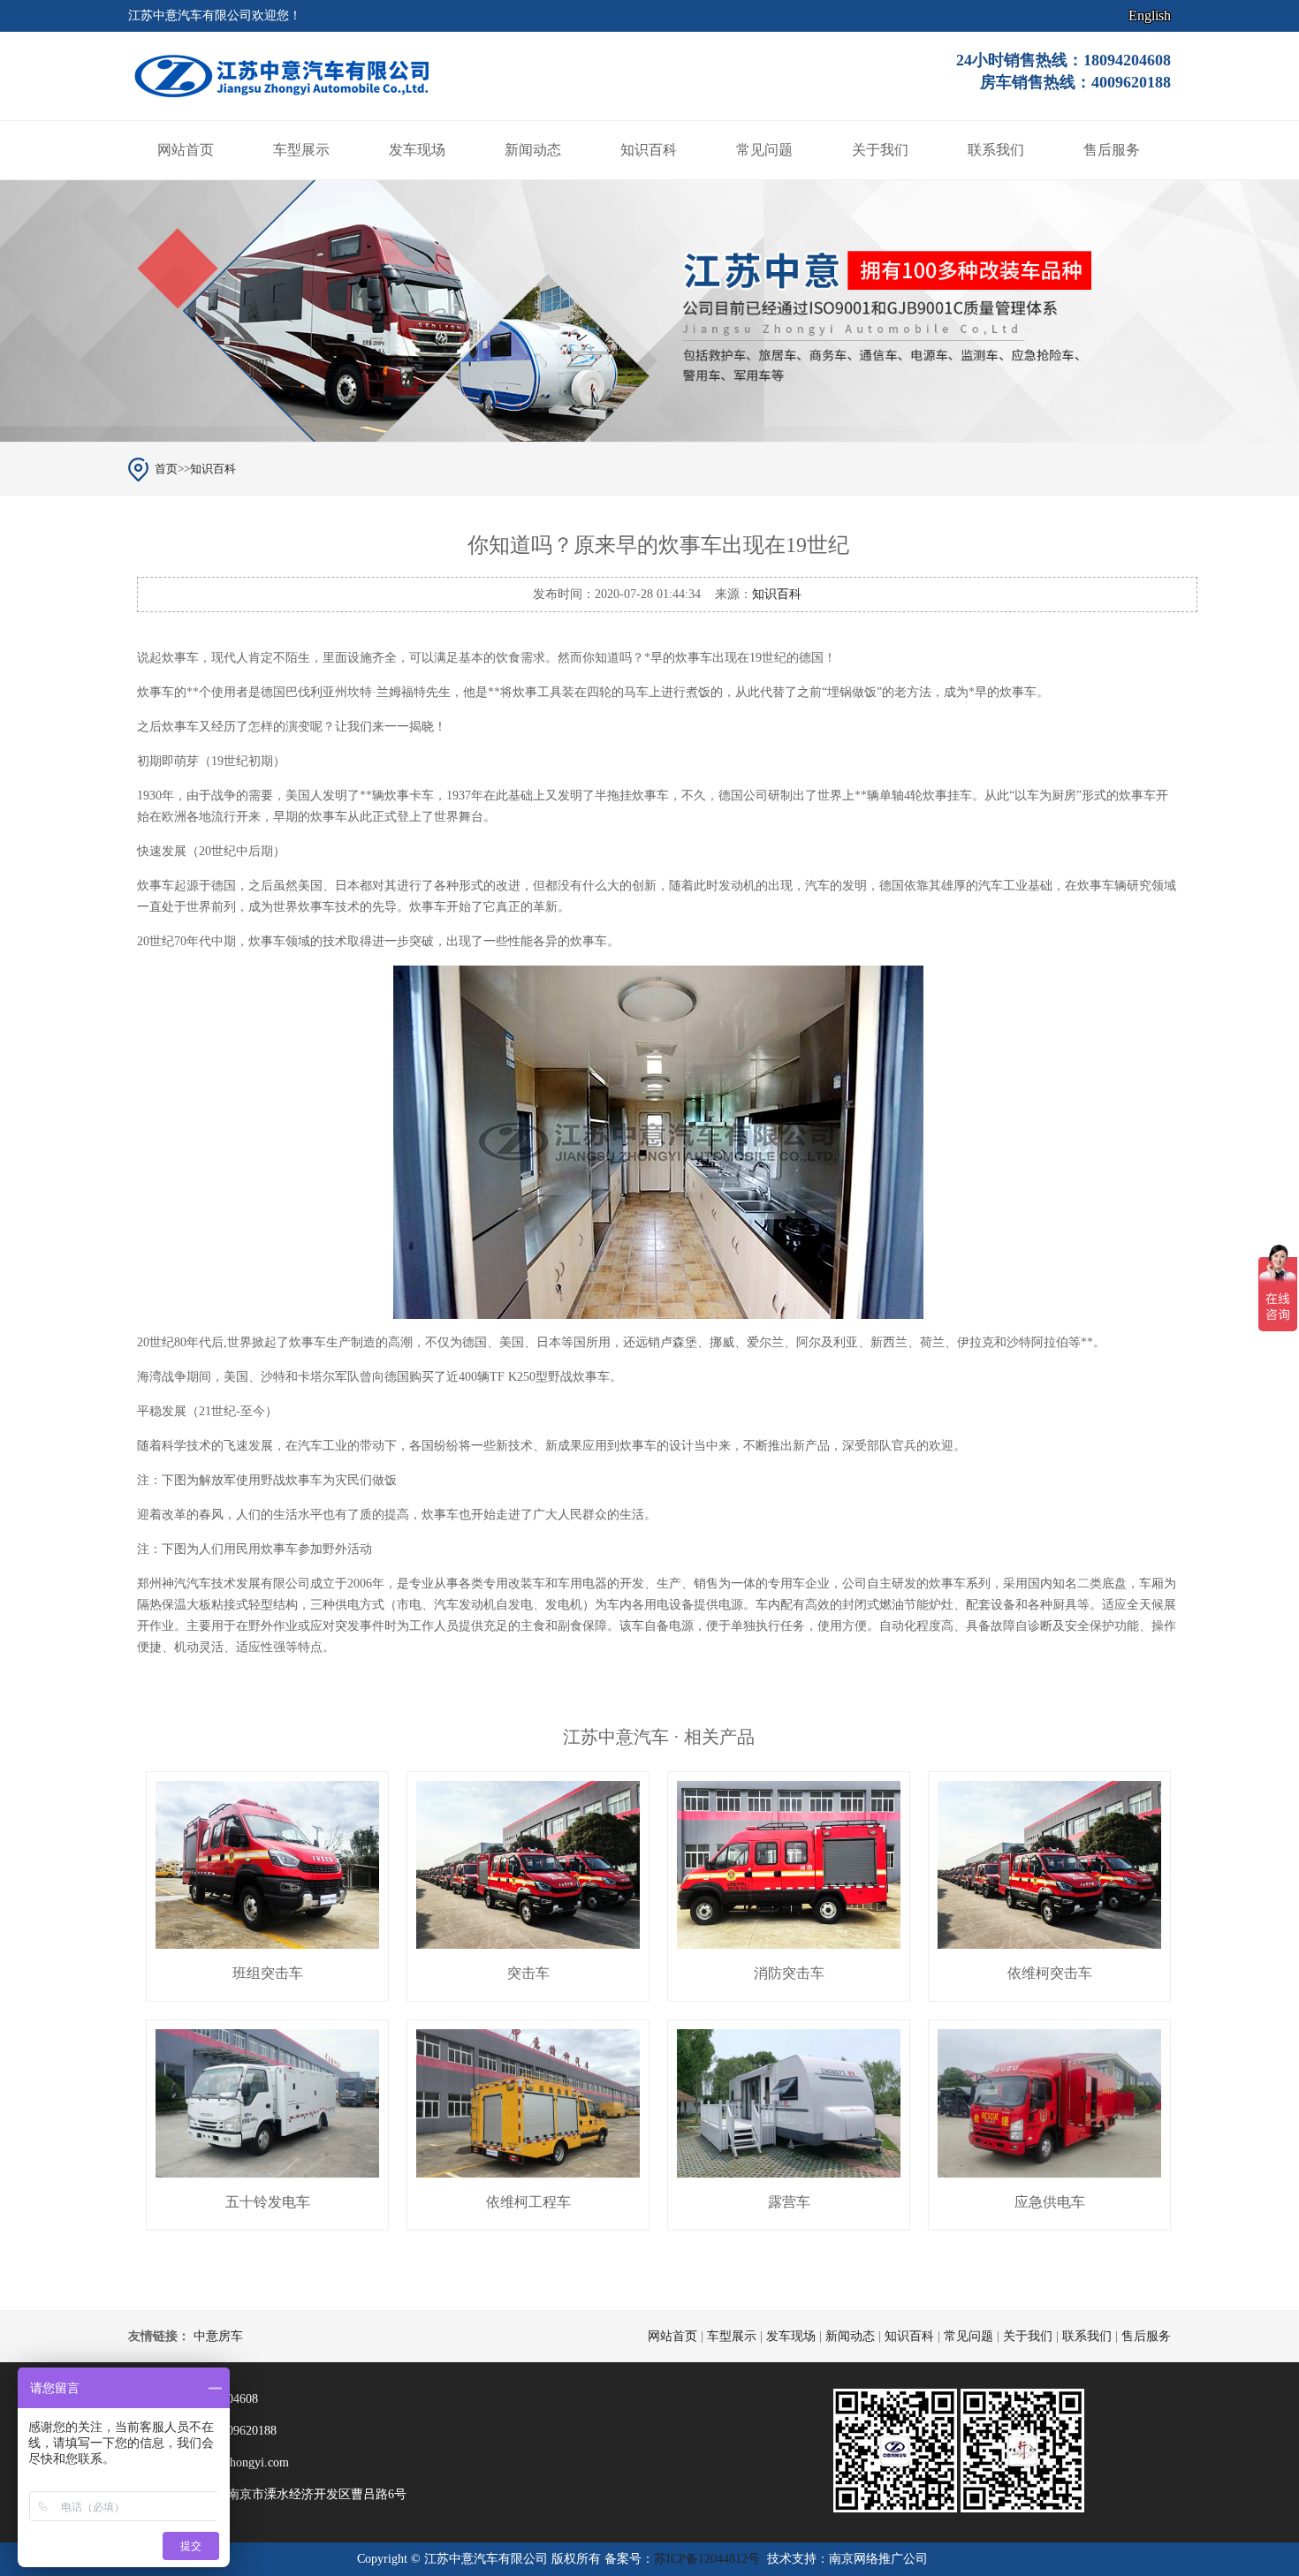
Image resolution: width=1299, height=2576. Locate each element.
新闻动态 (533, 150)
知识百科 (649, 150)
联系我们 (996, 150)
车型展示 (301, 150)
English (1150, 15)
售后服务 (1112, 150)
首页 (166, 469)
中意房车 (218, 2336)
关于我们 (880, 150)
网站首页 (186, 150)
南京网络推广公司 (878, 2559)
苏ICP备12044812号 (707, 2559)
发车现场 (417, 150)
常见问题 (764, 150)
